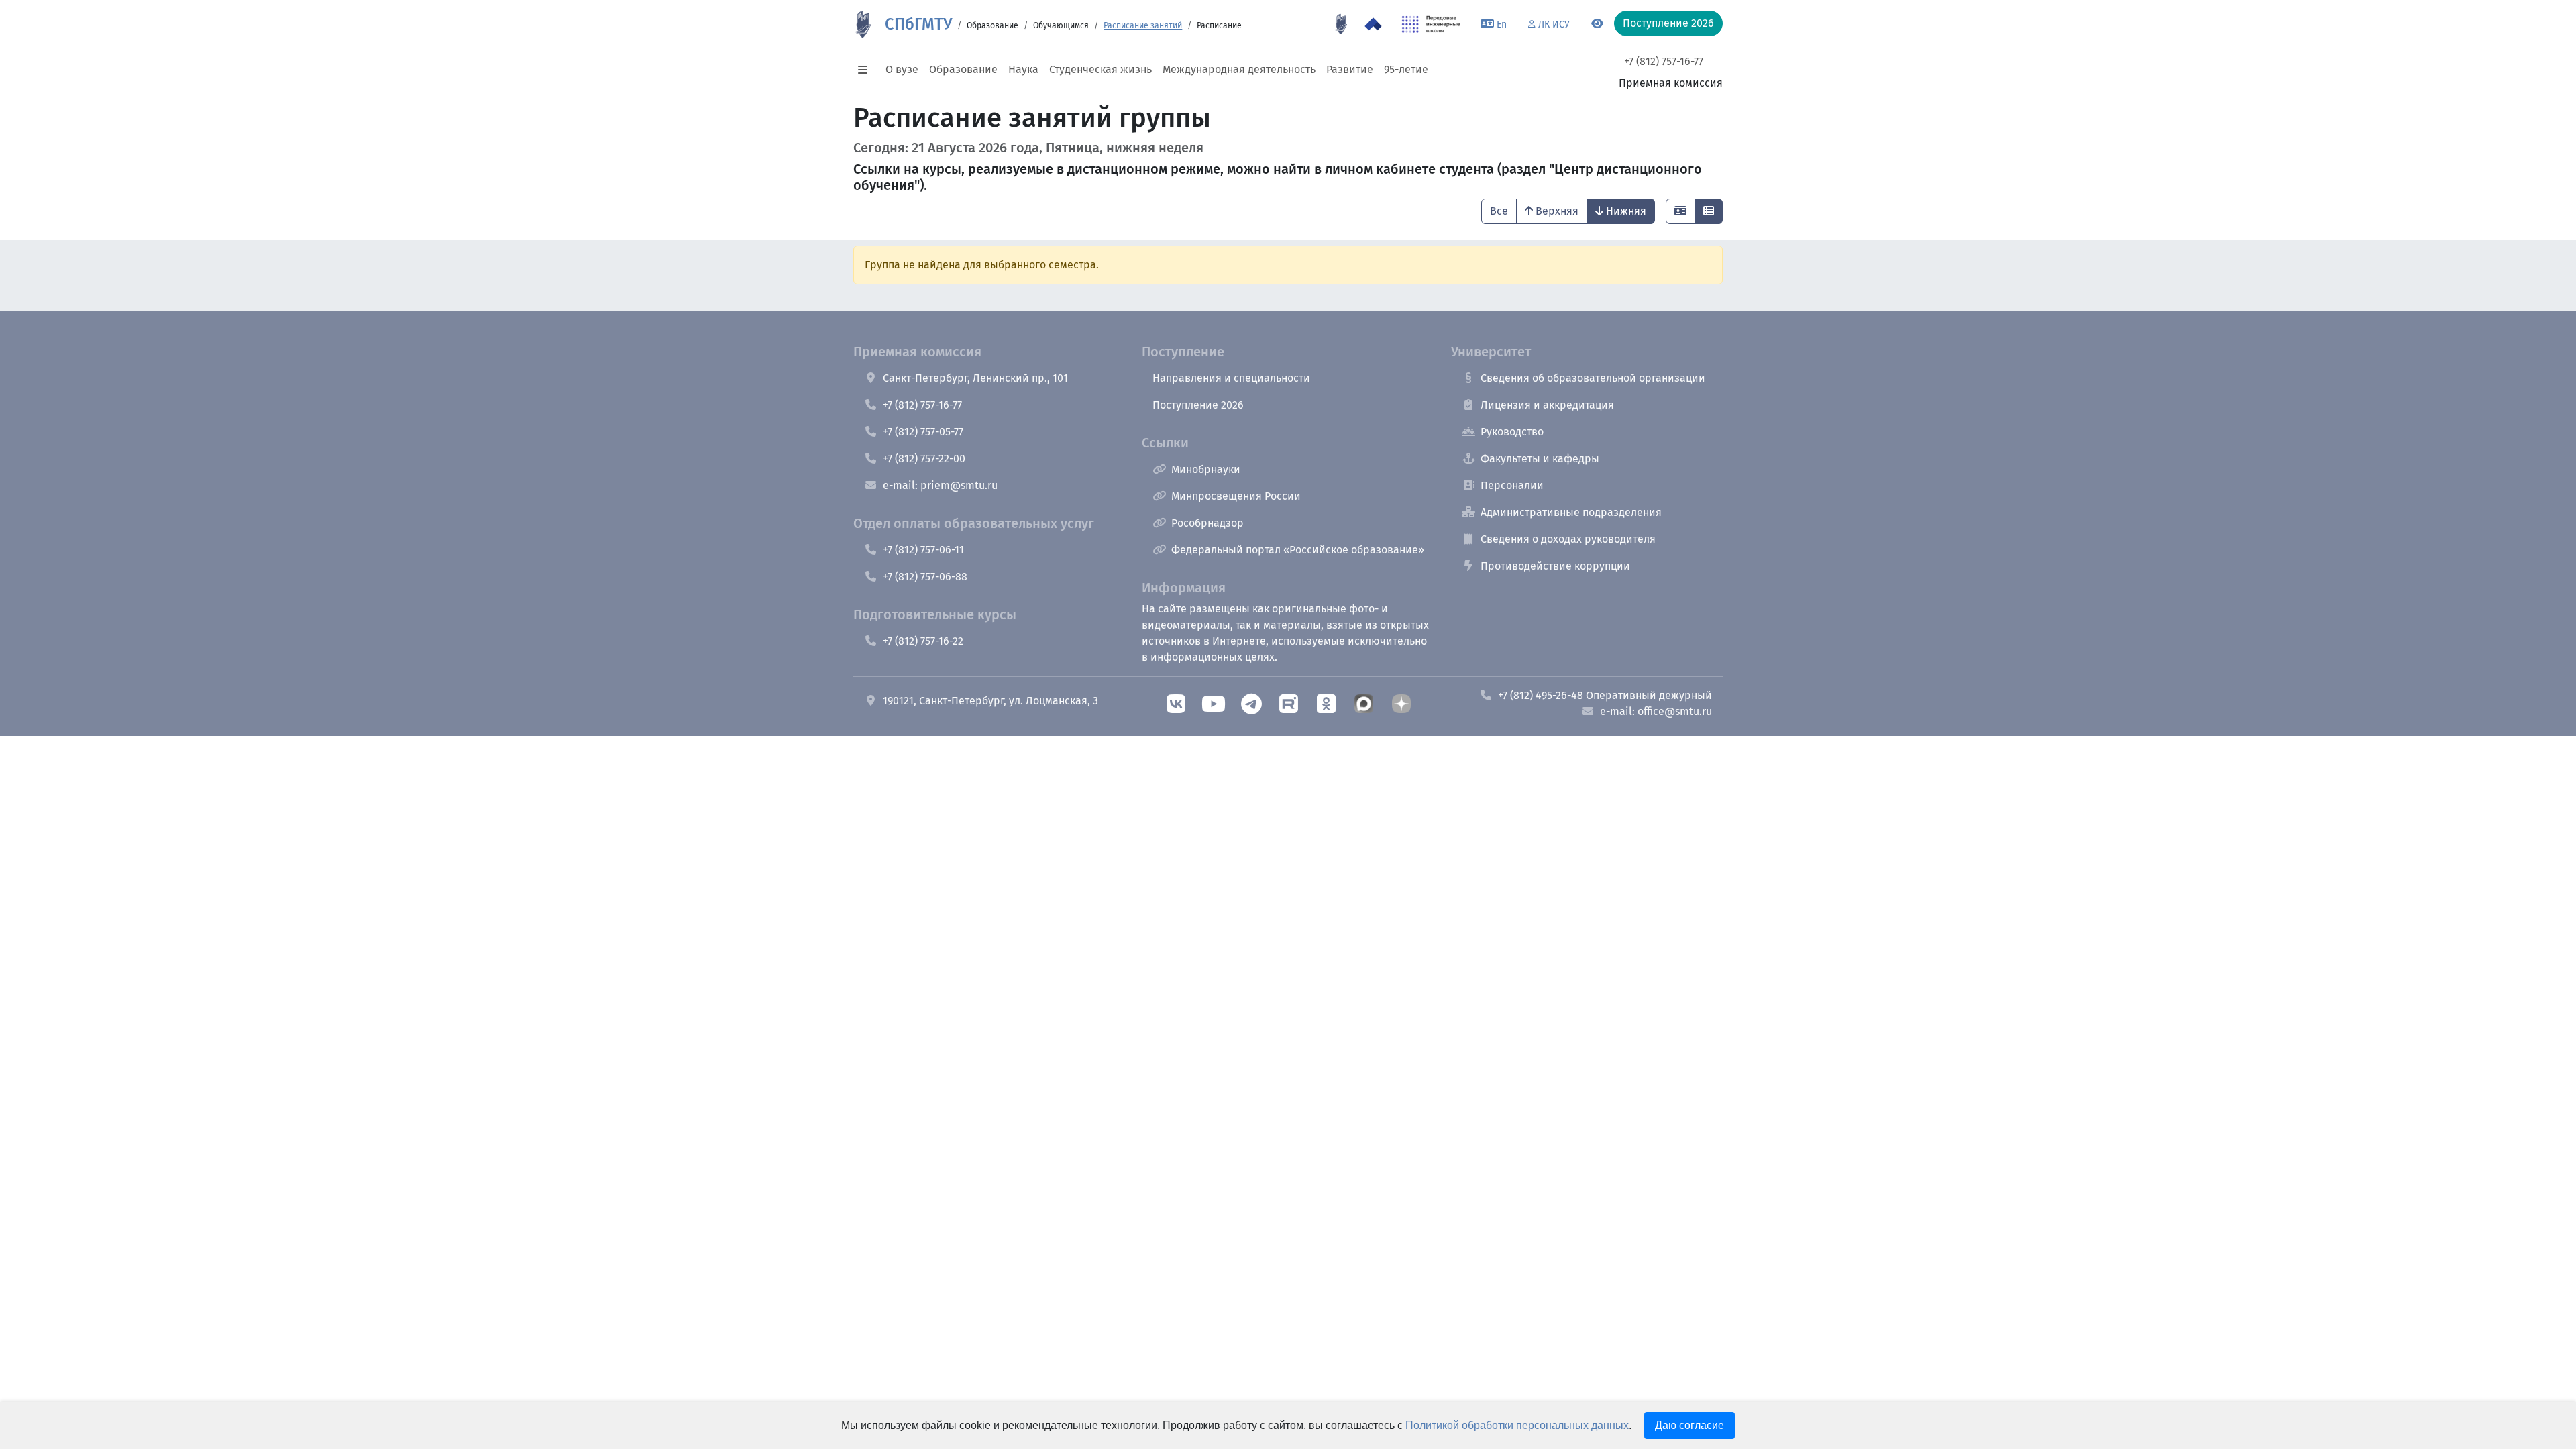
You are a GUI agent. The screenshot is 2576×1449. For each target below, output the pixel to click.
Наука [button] (1023, 69)
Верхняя (1557, 211)
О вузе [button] (902, 69)
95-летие (1406, 69)
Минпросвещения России (1236, 496)
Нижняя (1626, 211)
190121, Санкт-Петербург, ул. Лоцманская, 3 (990, 701)
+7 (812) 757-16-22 (923, 641)
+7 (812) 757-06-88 (925, 577)
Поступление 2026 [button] (1668, 23)
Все (1499, 211)
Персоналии (1512, 485)
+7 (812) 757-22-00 (924, 459)
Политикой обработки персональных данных (1517, 1425)
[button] (867, 70)
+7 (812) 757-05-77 (923, 432)
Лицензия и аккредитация (1547, 405)
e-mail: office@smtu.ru (1656, 711)
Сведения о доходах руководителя (1568, 539)
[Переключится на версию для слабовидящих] (1597, 24)
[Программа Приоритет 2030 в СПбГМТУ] (1373, 24)
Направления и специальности (1231, 378)
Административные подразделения (1571, 512)
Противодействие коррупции (1555, 566)
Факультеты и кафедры (1540, 459)
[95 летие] (1341, 24)
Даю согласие (1689, 1425)
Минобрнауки (1206, 469)
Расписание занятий (1143, 25)
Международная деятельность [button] (1239, 69)
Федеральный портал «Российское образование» (1298, 550)
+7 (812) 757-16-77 (1664, 61)
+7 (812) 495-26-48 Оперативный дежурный (1605, 695)
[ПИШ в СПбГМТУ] (1431, 24)
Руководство (1512, 432)
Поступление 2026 (1198, 405)
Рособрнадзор (1207, 523)
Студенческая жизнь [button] (1101, 69)
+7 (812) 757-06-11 (923, 550)
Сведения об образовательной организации (1593, 378)
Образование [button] (963, 69)
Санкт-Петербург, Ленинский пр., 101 (975, 378)
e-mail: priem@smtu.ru (940, 485)
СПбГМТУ (918, 24)
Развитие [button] (1350, 69)
